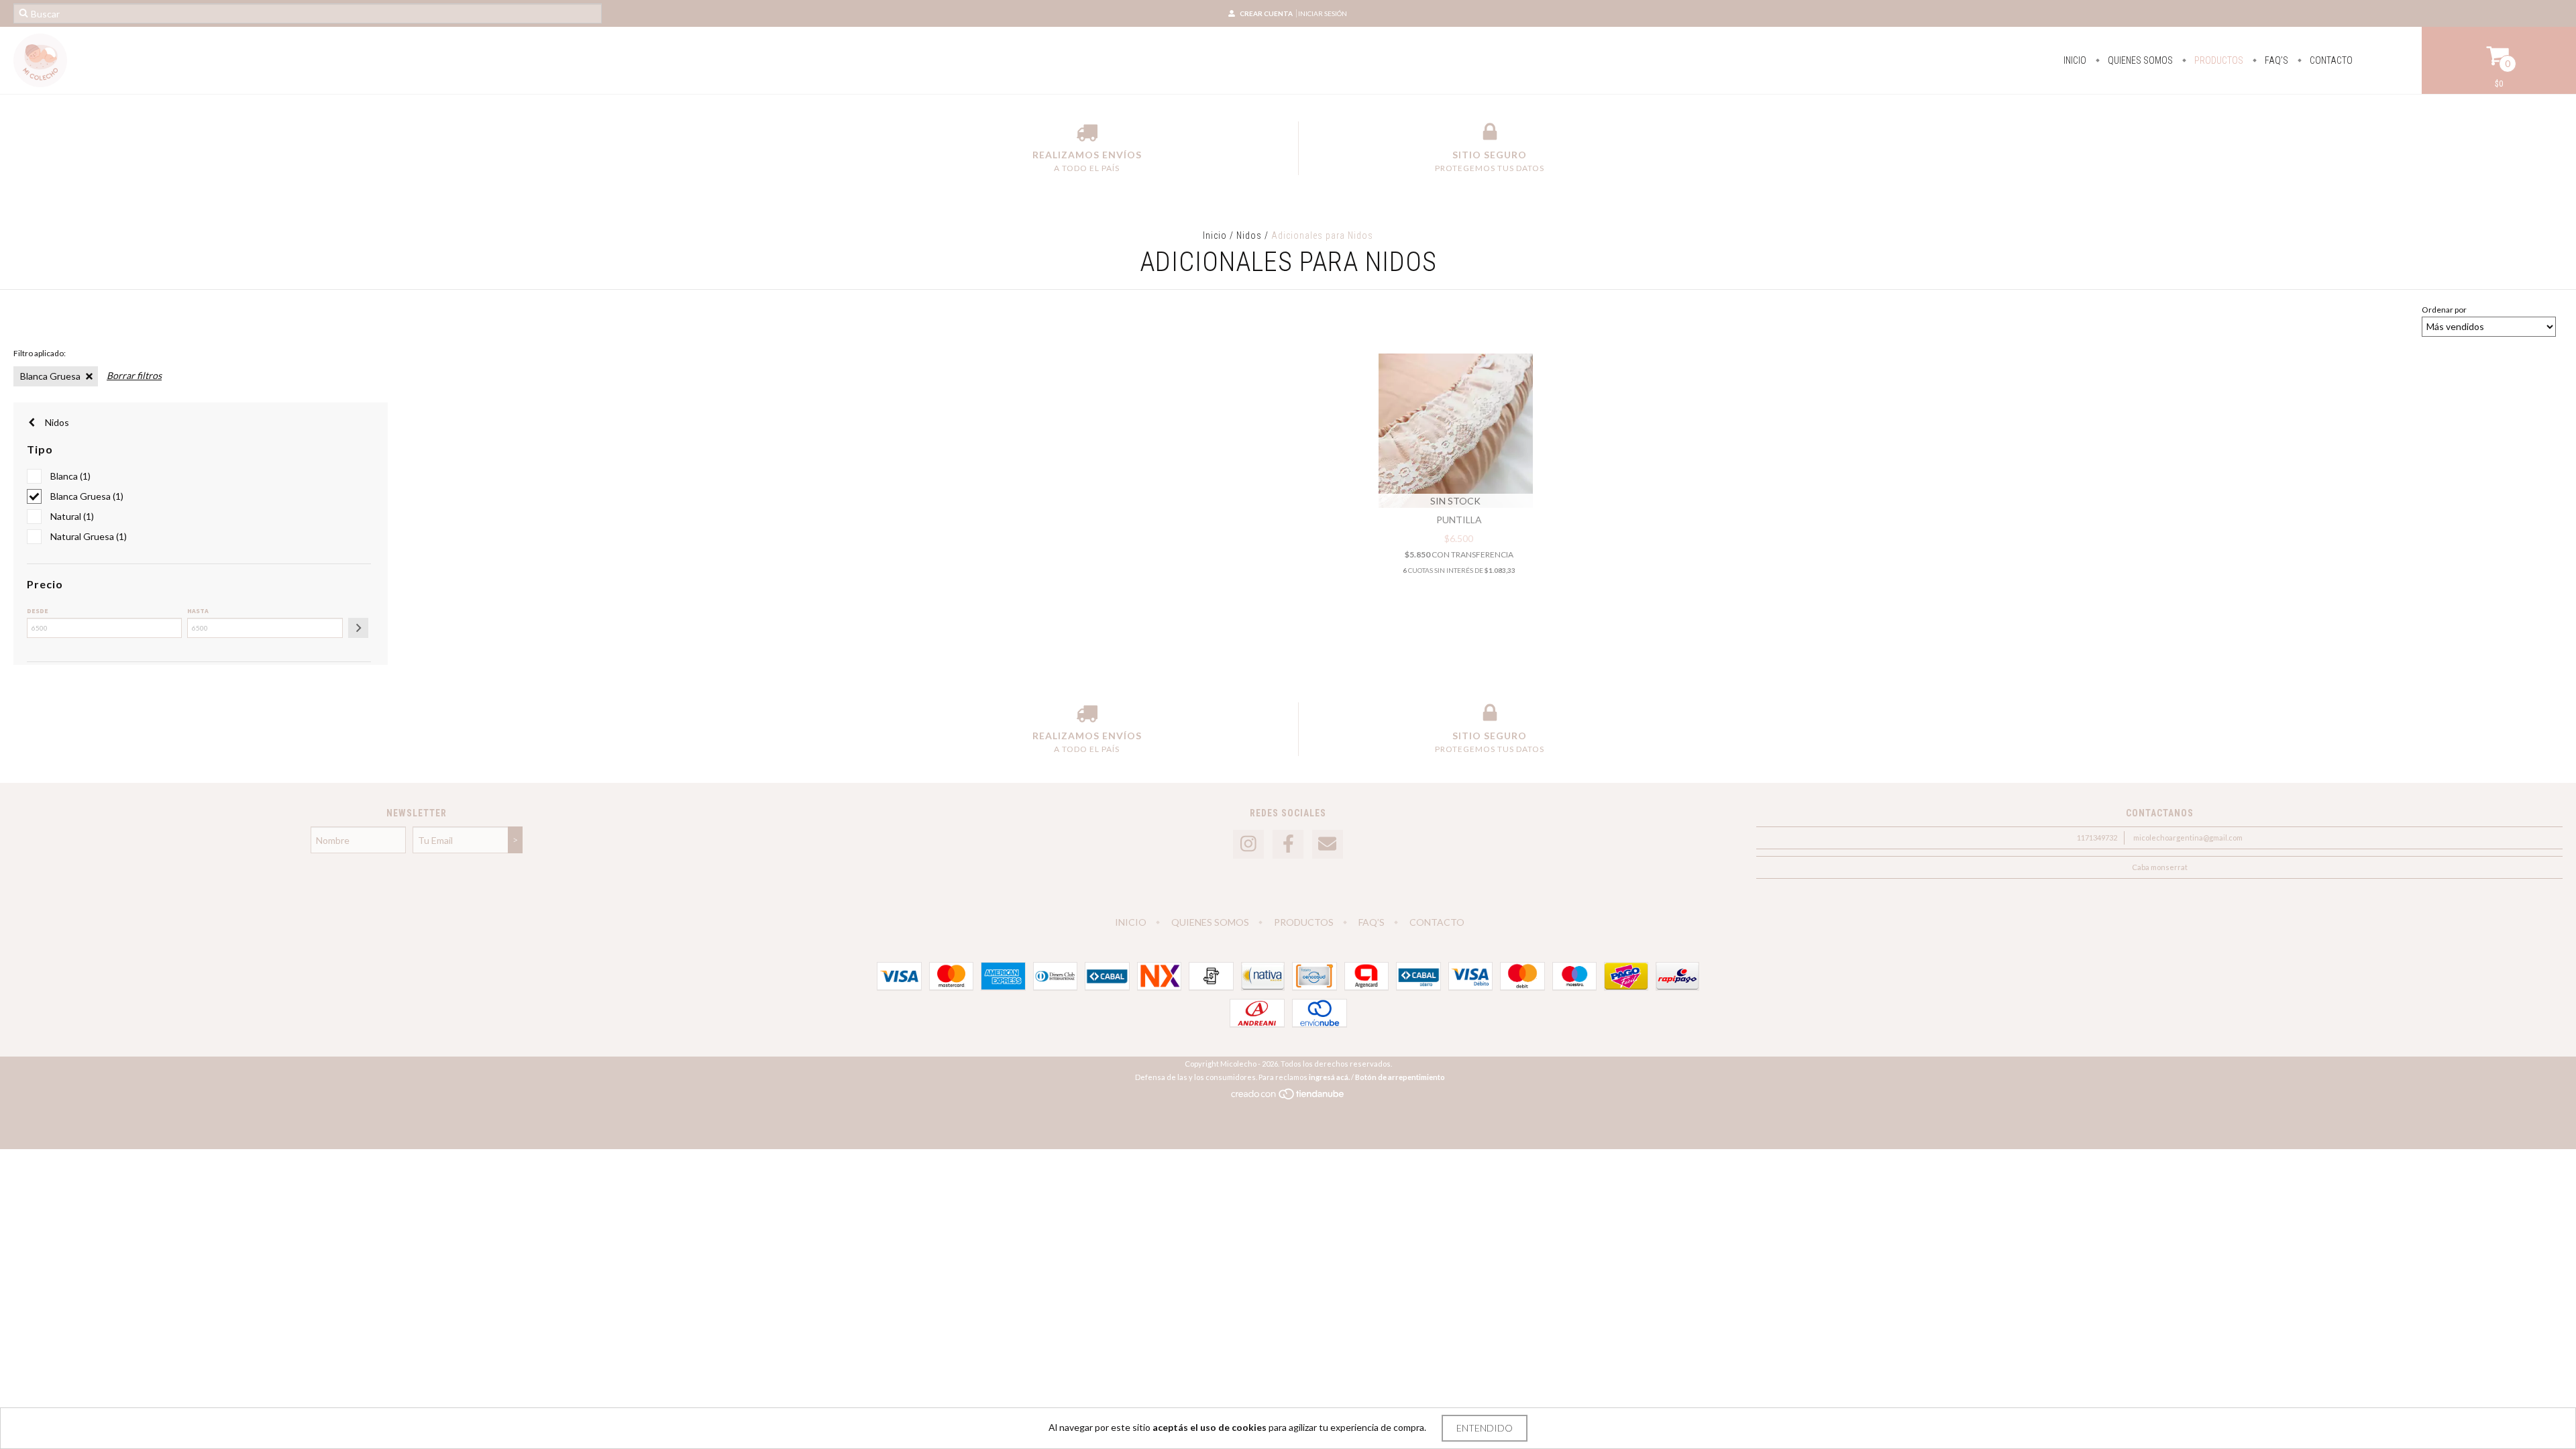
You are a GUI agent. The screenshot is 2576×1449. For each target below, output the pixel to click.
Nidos (1249, 235)
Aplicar (358, 628)
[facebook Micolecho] (1288, 844)
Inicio (2075, 60)
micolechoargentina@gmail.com (2188, 838)
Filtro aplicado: (40, 353)
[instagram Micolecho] (1248, 844)
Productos (2218, 60)
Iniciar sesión (1323, 13)
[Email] (1328, 844)
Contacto (2330, 60)
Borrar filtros (134, 375)
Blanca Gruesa (50, 376)
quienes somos (2139, 60)
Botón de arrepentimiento (1400, 1077)
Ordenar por (2444, 310)
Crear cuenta (1266, 13)
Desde (38, 611)
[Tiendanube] (1288, 1097)
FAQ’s (2275, 60)
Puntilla (1459, 520)
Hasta (198, 611)
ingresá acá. (1329, 1077)
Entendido (1485, 1428)
